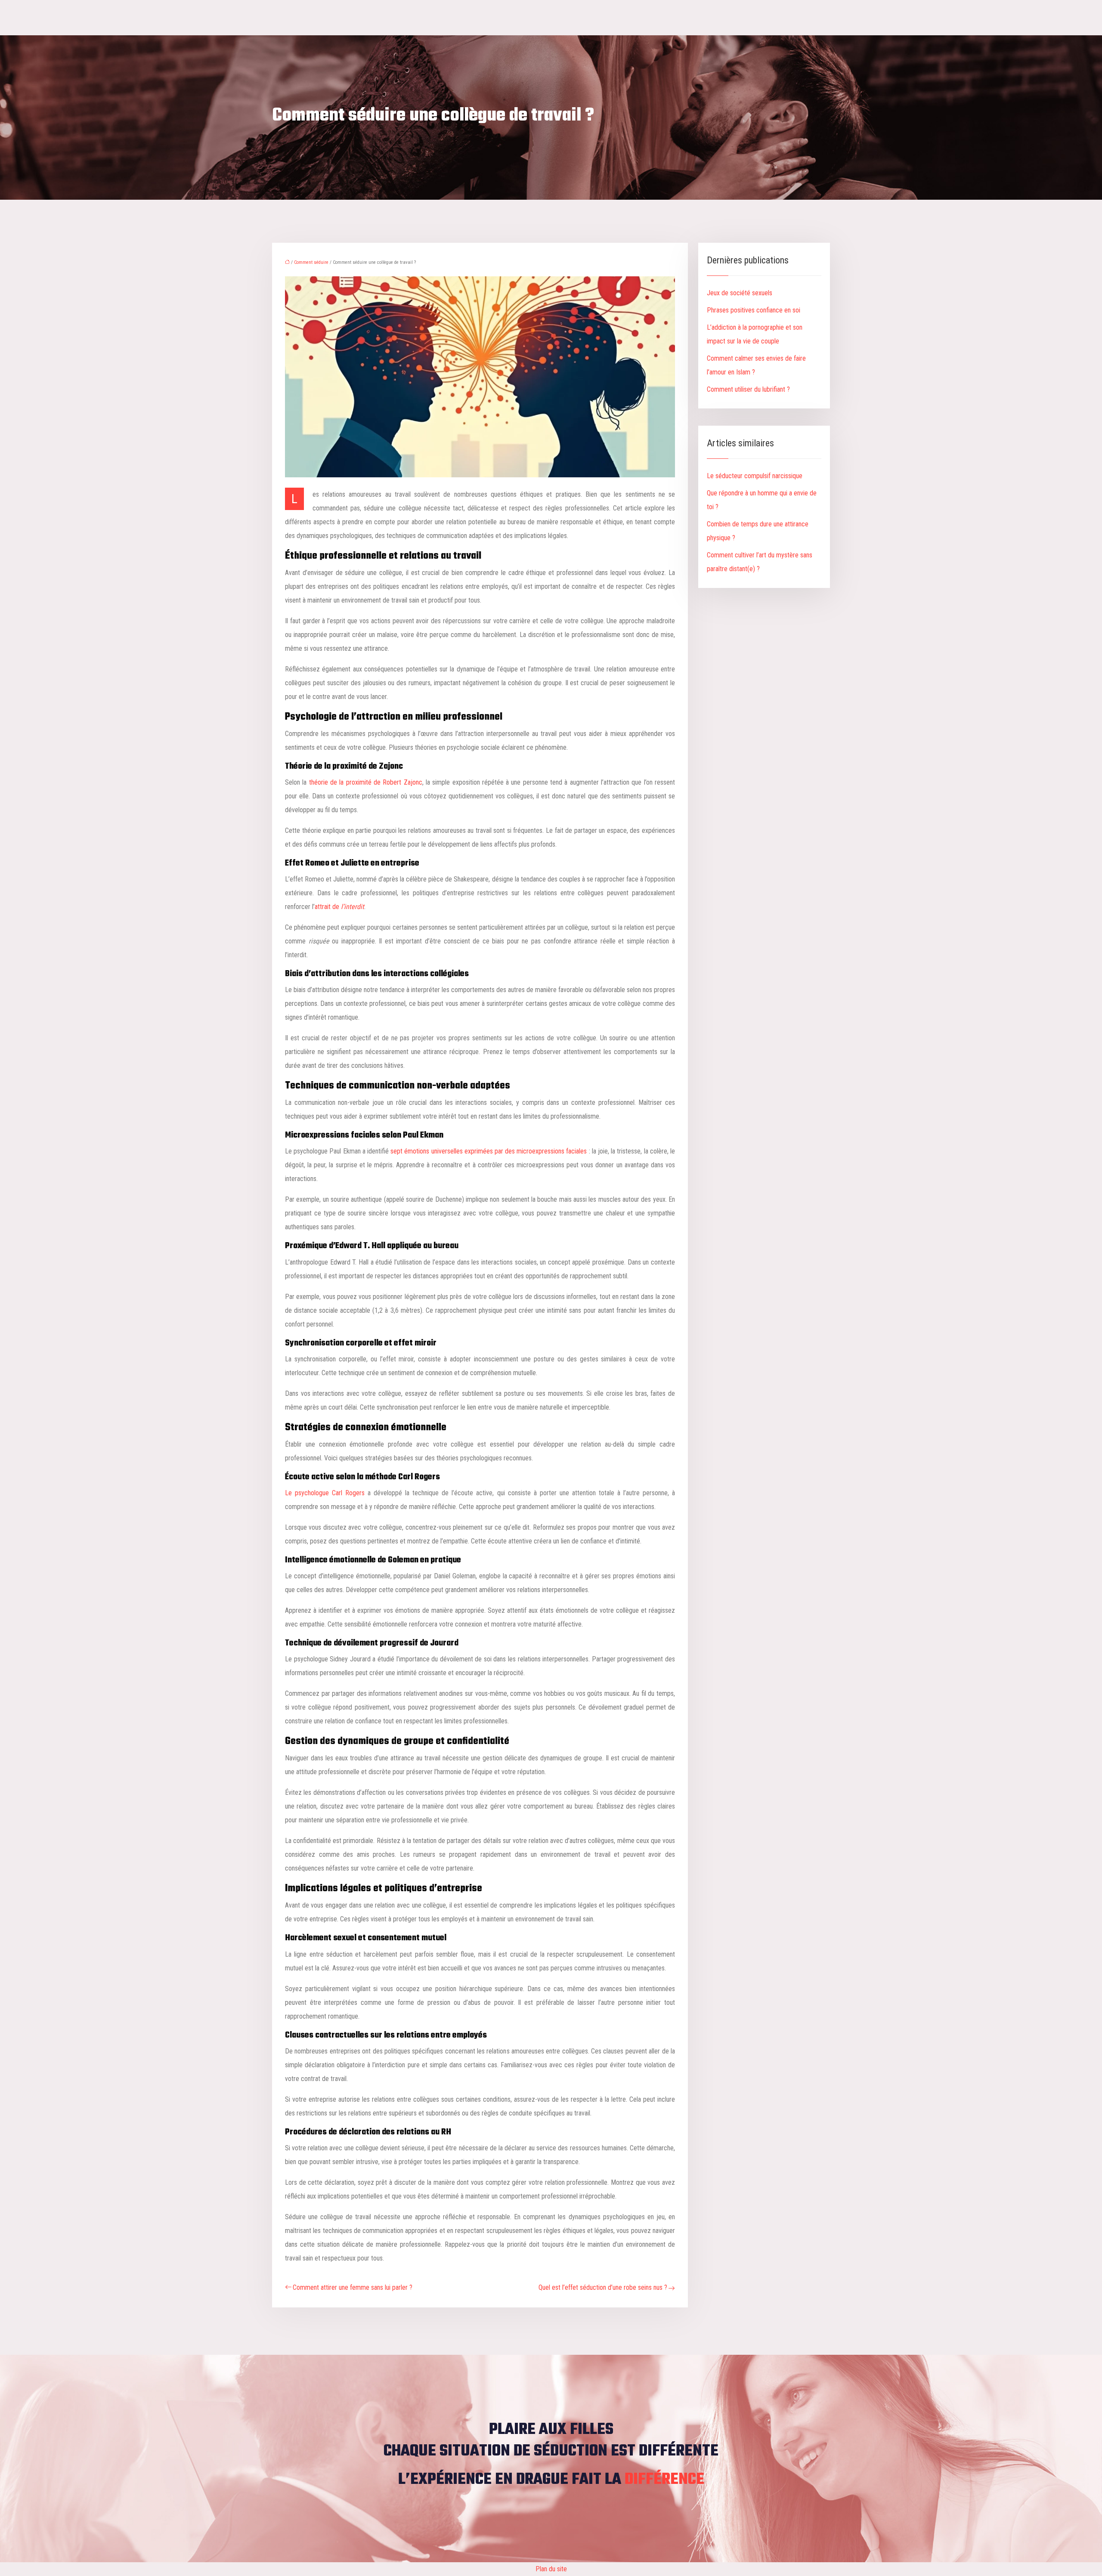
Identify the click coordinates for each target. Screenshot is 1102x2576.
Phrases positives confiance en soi (754, 310)
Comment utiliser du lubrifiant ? (748, 389)
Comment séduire (311, 262)
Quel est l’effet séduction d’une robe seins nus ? (603, 2287)
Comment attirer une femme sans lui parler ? (353, 2287)
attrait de (339, 907)
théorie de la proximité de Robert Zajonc (366, 782)
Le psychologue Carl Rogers (325, 1493)
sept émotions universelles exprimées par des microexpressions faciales (489, 1151)
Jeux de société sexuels (740, 293)
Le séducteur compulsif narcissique (755, 476)
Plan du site (551, 2569)
